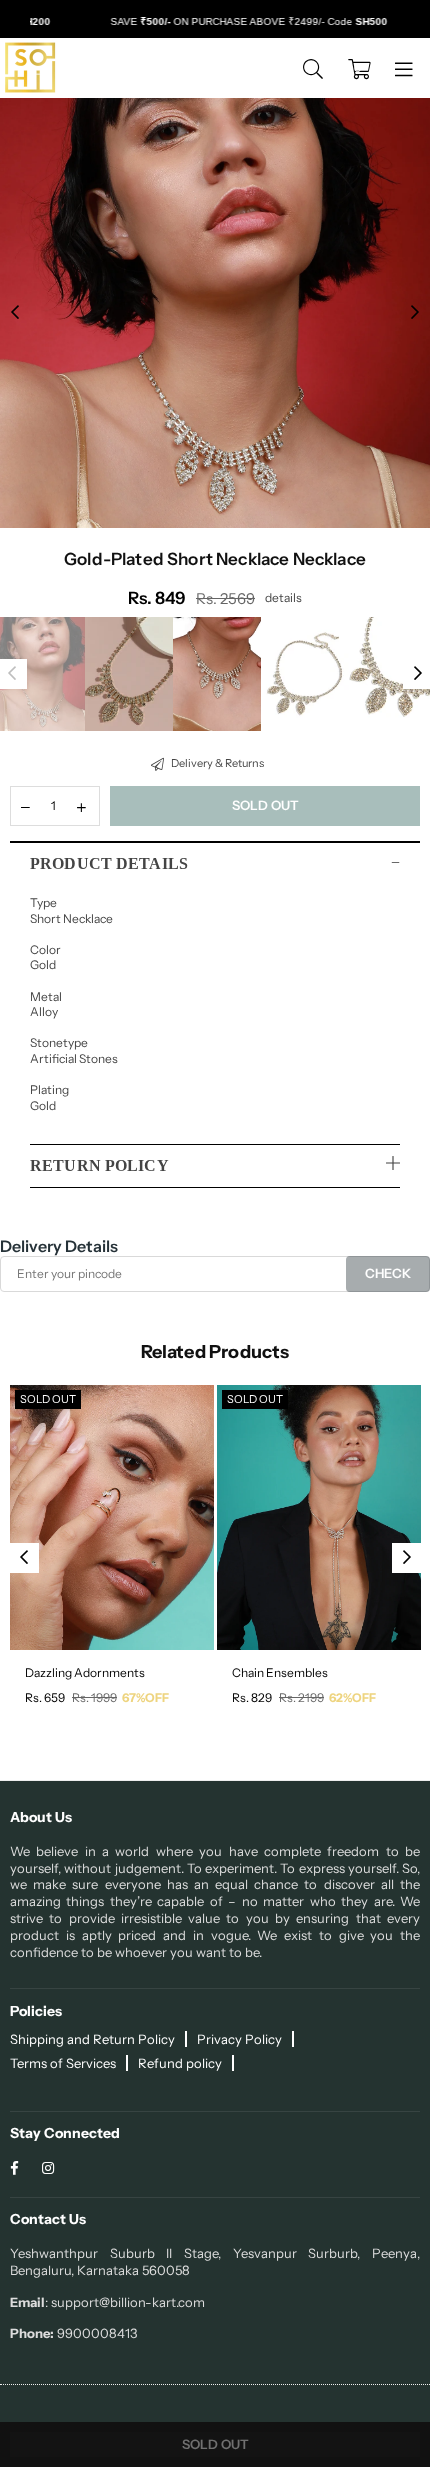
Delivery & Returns (216, 763)
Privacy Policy (239, 2039)
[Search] (313, 68)
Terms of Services (63, 2063)
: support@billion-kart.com (125, 2302)
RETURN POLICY (99, 1165)
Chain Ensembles (280, 1672)
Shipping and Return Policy (92, 2039)
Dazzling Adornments (85, 1672)
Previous (15, 313)
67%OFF (145, 1697)
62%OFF (352, 1697)
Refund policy (180, 2063)
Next (415, 313)
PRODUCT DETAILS (109, 863)
